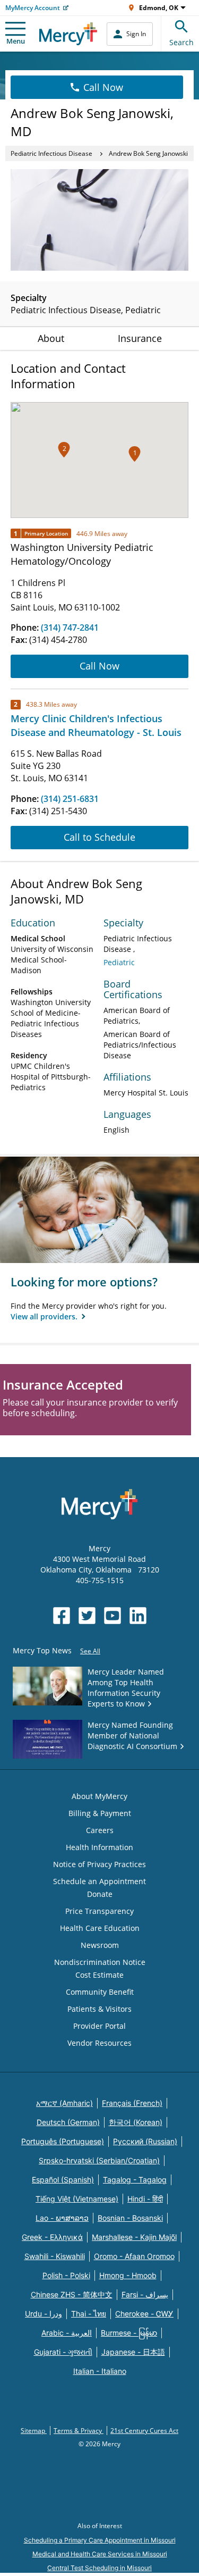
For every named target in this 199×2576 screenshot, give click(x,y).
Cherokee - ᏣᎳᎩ (144, 2314)
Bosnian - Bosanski (130, 2218)
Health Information (99, 1847)
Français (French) (132, 2103)
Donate (100, 1894)
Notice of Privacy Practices (99, 1864)
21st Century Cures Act (144, 2431)
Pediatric (119, 962)
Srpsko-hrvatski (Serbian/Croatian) (99, 2160)
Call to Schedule (99, 837)
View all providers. (45, 1316)
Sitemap (34, 2431)
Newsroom (100, 1945)
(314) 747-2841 (70, 628)
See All (90, 1651)
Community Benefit (100, 1992)
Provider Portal (99, 2026)
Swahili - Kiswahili (55, 2256)
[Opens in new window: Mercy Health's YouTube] (113, 1616)
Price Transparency (99, 1911)
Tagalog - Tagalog (135, 2180)
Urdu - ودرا (44, 2314)
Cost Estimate (99, 1975)
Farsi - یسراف (145, 2294)
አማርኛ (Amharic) (64, 2103)
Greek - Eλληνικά (52, 2237)
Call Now (103, 87)
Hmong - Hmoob (128, 2275)
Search (181, 42)
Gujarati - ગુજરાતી (63, 2352)
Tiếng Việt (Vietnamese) (77, 2199)
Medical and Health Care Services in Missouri (100, 2554)
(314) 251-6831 (70, 799)
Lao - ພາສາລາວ (62, 2218)
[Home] (68, 34)
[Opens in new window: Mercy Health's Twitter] (87, 1616)
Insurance (140, 338)
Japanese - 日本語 (133, 2352)
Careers (100, 1830)
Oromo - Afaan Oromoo (134, 2256)
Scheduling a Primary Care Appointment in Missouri (100, 2540)
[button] (64, 450)
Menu (16, 41)
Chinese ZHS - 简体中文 (72, 2294)
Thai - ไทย (89, 2314)
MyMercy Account (33, 8)
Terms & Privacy (79, 2431)
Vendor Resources (99, 2043)
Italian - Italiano (100, 2371)
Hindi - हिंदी (145, 2199)
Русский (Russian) (145, 2141)
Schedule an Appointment (99, 1881)
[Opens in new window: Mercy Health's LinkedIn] (138, 1616)
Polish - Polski (66, 2275)
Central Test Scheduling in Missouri (99, 2568)
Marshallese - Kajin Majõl (134, 2237)
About (51, 338)
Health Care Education (100, 1928)
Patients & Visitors (99, 2009)
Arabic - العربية (67, 2333)
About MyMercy (99, 1796)
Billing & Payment (100, 1813)
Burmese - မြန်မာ (129, 2333)
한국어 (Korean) (136, 2122)
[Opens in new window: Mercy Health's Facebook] (62, 1616)
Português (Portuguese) (63, 2141)
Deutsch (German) (68, 2122)
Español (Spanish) (63, 2180)
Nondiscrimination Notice (100, 1962)
